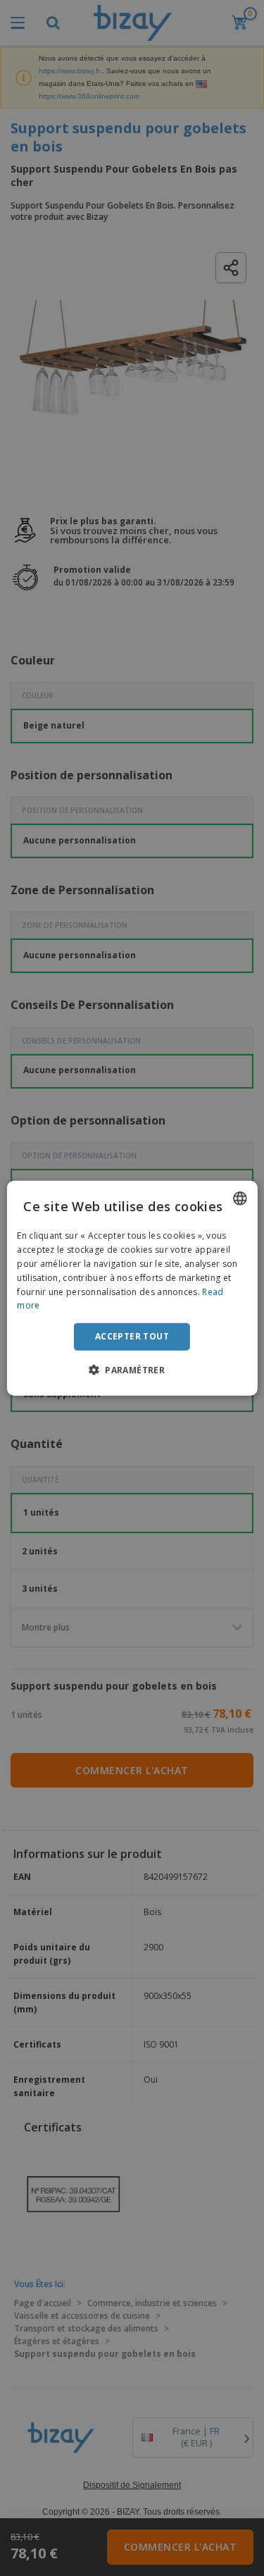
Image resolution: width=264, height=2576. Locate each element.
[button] (132, 1369)
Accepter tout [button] (132, 1336)
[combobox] (240, 1199)
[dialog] (132, 1288)
